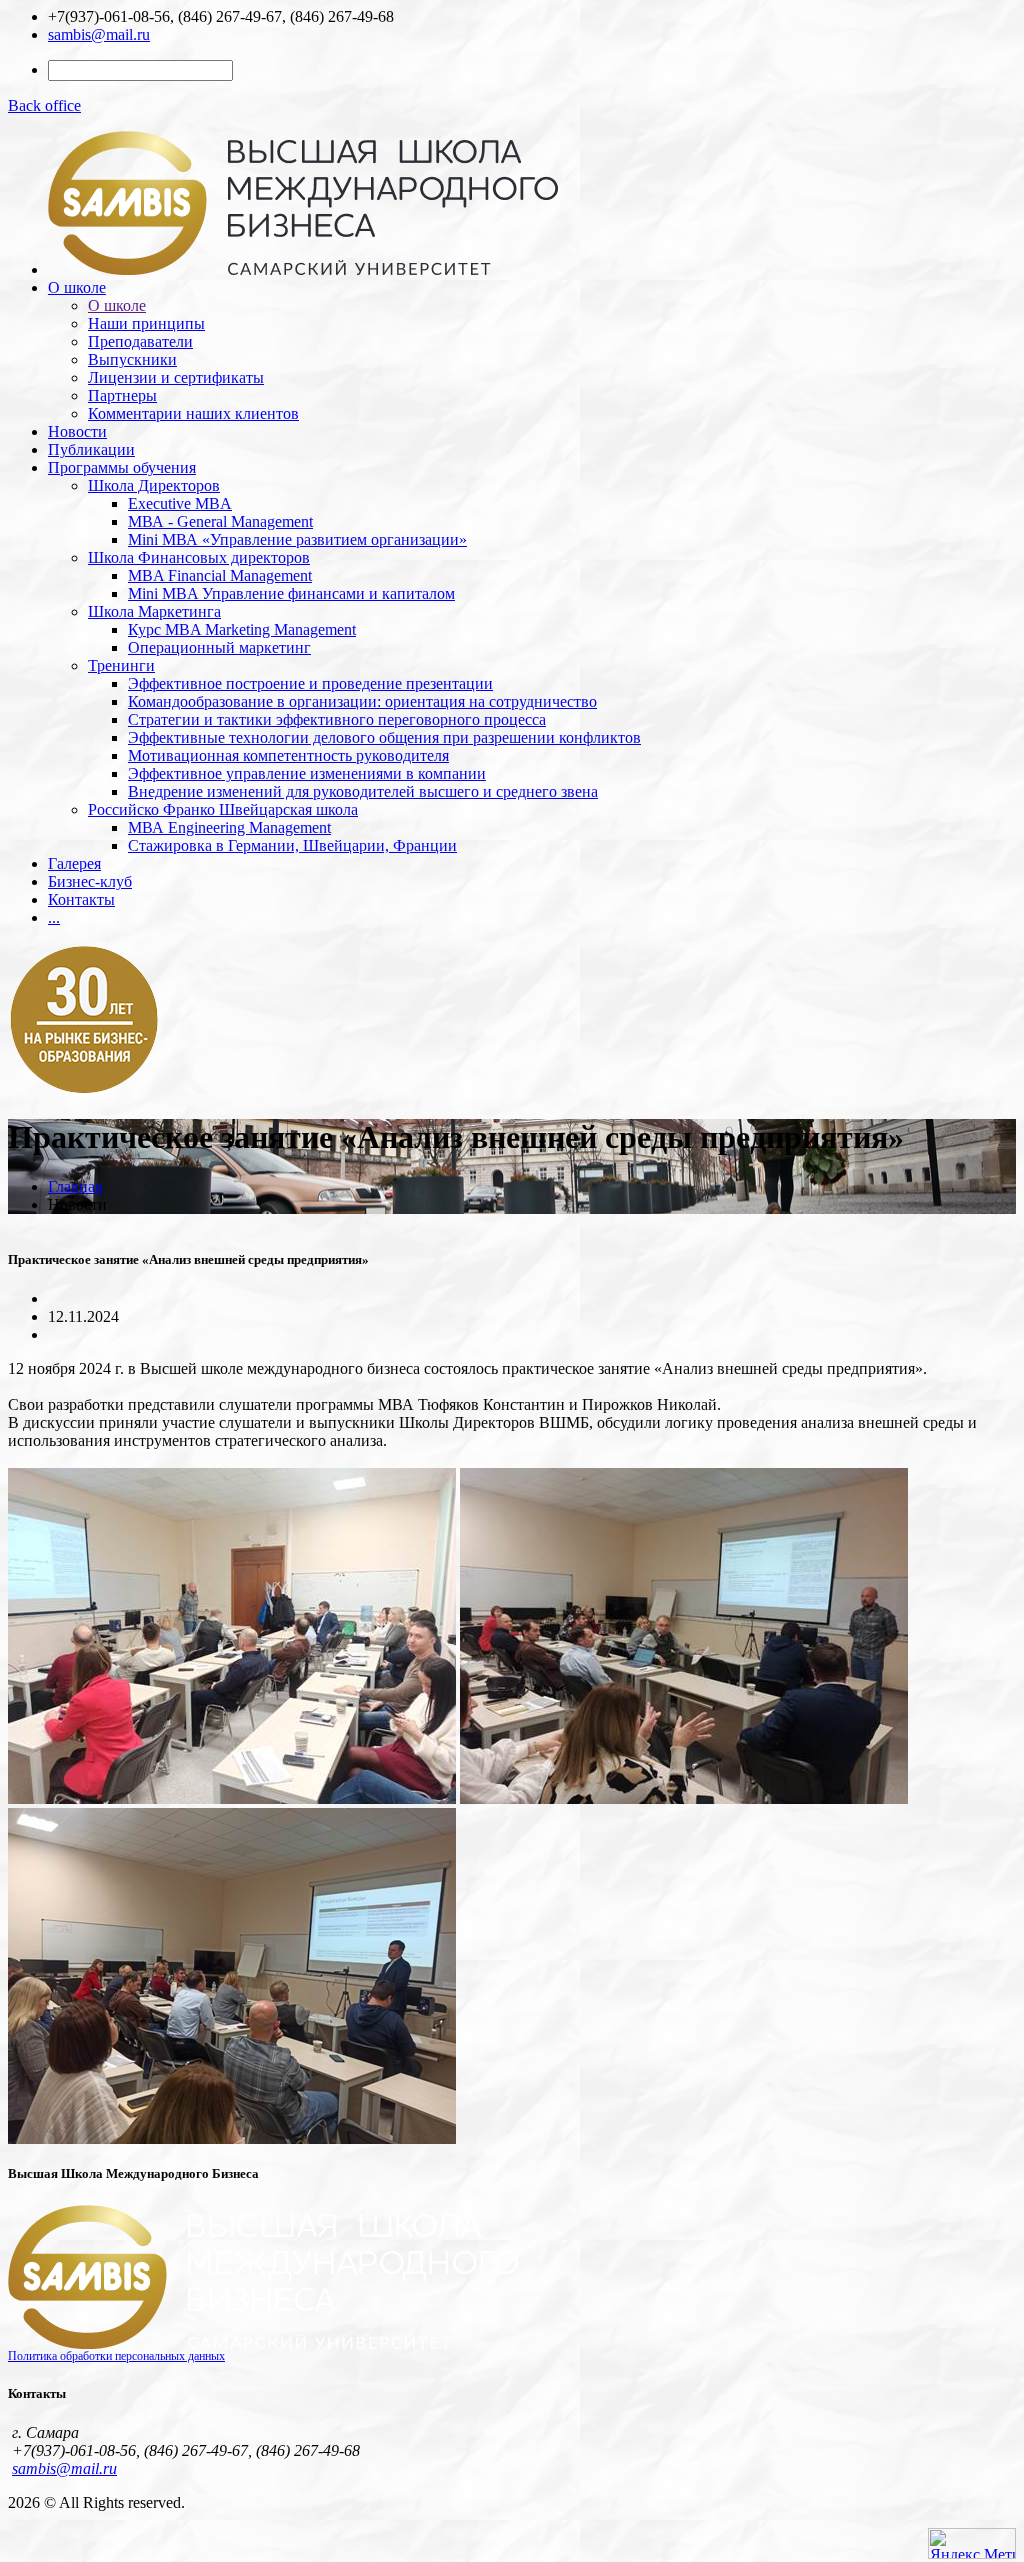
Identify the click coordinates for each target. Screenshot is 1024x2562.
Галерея (74, 863)
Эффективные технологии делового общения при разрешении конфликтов (384, 737)
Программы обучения (122, 467)
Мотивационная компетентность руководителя (288, 755)
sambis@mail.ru (99, 34)
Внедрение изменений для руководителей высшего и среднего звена (363, 791)
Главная (75, 1186)
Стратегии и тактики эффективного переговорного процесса (337, 719)
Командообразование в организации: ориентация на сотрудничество (362, 701)
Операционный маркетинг (219, 647)
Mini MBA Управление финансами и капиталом (291, 593)
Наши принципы (146, 323)
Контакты (81, 899)
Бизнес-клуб (90, 881)
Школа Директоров (154, 485)
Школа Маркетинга (154, 611)
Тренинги (121, 665)
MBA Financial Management (220, 575)
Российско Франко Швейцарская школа (223, 809)
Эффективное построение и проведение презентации (310, 683)
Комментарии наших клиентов (193, 413)
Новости (77, 431)
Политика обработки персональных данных (116, 2356)
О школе (77, 287)
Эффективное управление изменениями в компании (307, 773)
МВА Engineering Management (229, 827)
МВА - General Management (220, 521)
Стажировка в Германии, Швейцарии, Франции (292, 845)
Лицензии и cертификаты (176, 377)
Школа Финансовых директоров (199, 557)
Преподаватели (140, 341)
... (54, 917)
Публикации (91, 449)
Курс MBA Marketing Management (242, 629)
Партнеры (122, 395)
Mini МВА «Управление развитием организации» (297, 539)
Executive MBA (180, 503)
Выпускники (132, 359)
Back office (44, 105)
